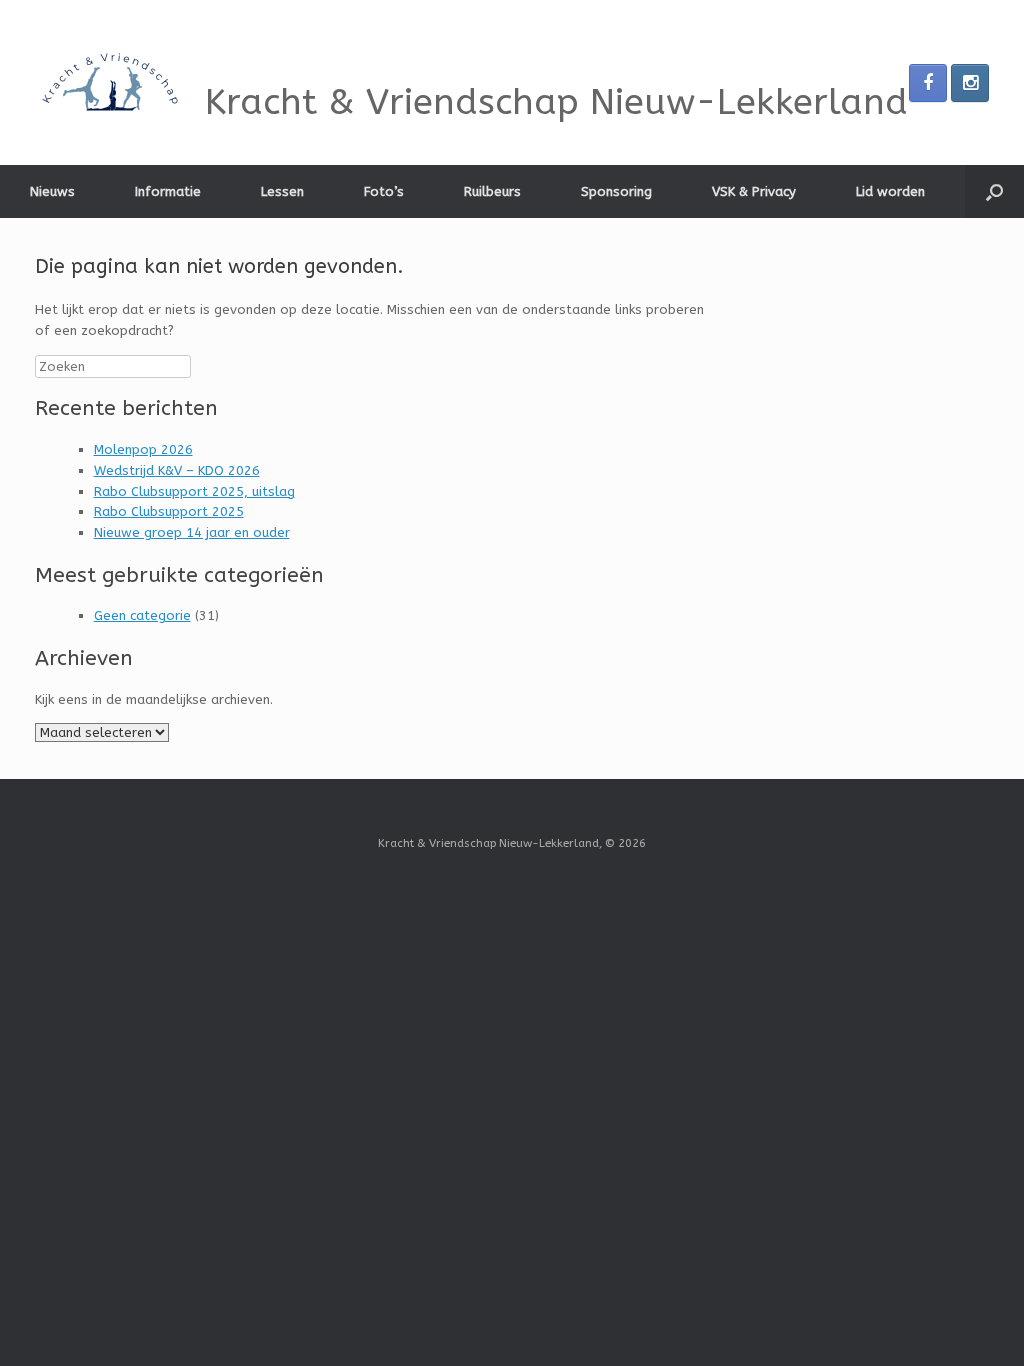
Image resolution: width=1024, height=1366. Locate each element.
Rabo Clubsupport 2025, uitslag (194, 491)
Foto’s (384, 191)
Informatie (168, 191)
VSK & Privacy (754, 191)
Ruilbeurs (492, 191)
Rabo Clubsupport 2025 (169, 511)
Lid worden (890, 191)
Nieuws (52, 191)
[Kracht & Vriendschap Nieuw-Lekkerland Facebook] (928, 83)
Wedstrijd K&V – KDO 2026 (177, 470)
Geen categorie (142, 615)
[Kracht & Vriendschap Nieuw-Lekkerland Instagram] (970, 83)
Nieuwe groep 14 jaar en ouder (192, 532)
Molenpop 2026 (143, 449)
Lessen (282, 191)
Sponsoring (616, 191)
